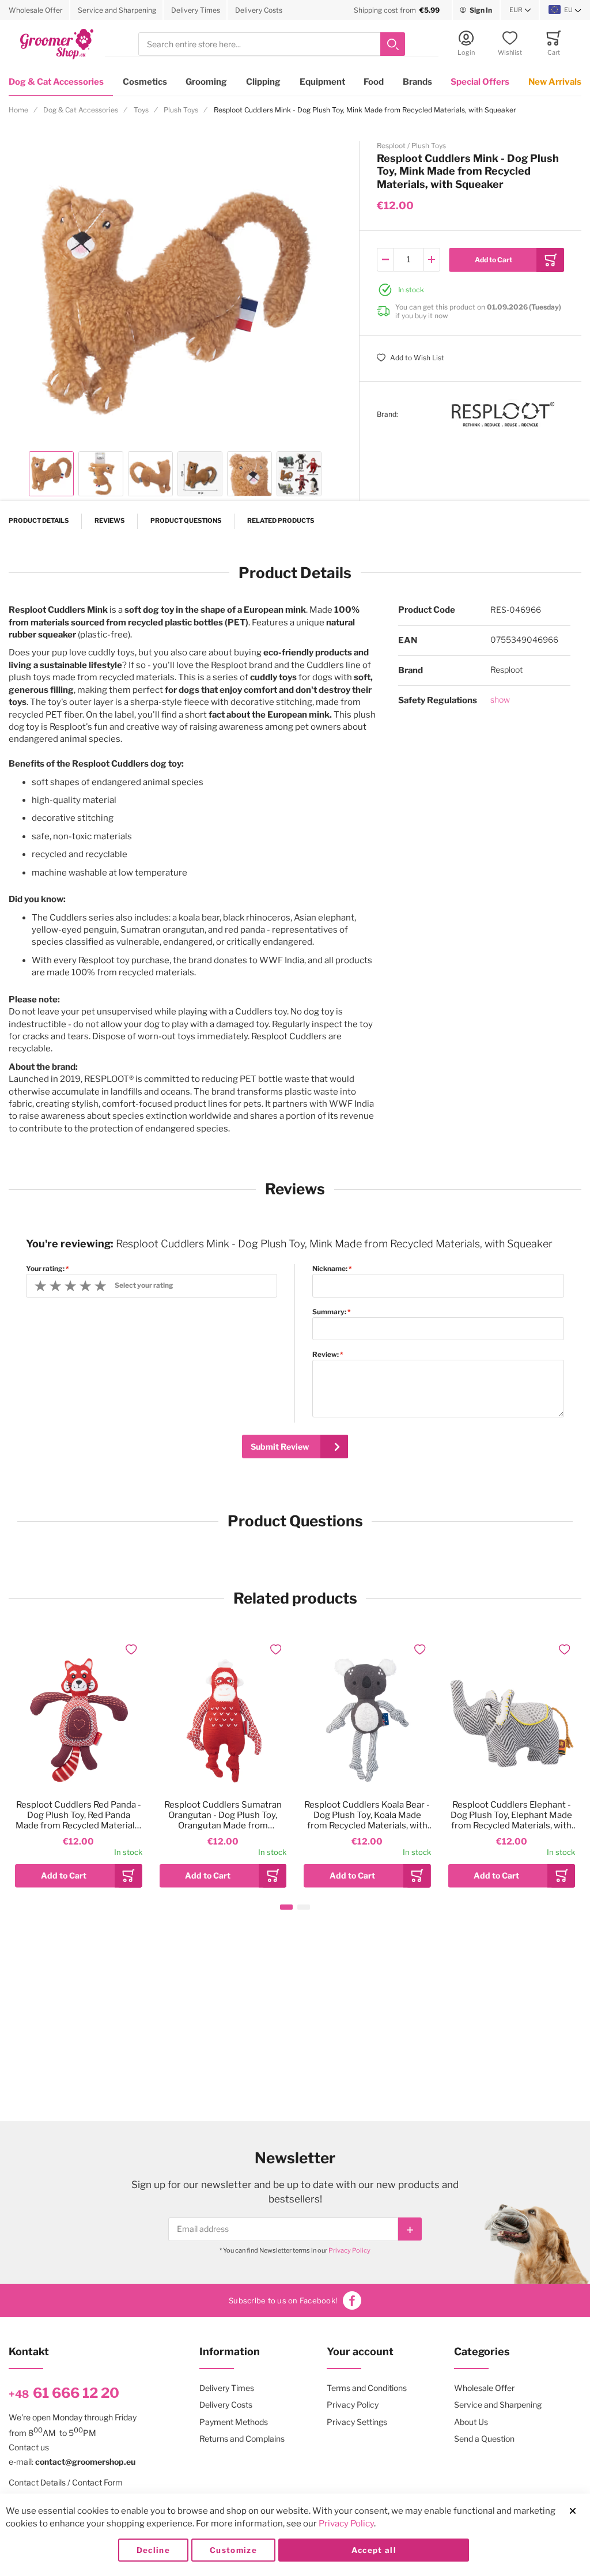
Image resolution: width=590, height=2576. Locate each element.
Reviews (109, 521)
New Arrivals (555, 82)
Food (374, 82)
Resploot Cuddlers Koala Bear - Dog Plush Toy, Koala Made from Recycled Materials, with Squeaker (367, 1815)
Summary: (329, 1312)
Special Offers (480, 82)
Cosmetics (145, 82)
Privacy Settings (357, 2422)
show (500, 699)
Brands (417, 82)
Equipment (322, 82)
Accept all (374, 2550)
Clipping (263, 82)
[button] (520, 10)
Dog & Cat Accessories (56, 82)
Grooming (206, 82)
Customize (233, 2550)
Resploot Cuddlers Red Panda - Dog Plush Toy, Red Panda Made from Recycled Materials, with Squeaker (78, 1815)
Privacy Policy (349, 2250)
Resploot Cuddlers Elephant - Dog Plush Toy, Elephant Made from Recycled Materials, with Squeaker (511, 1815)
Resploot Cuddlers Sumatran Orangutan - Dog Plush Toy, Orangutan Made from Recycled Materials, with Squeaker (223, 1815)
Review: (326, 1355)
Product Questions (186, 521)
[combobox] (272, 44)
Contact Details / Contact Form (66, 2482)
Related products (281, 521)
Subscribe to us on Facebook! (283, 2300)
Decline (153, 2550)
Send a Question (484, 2439)
